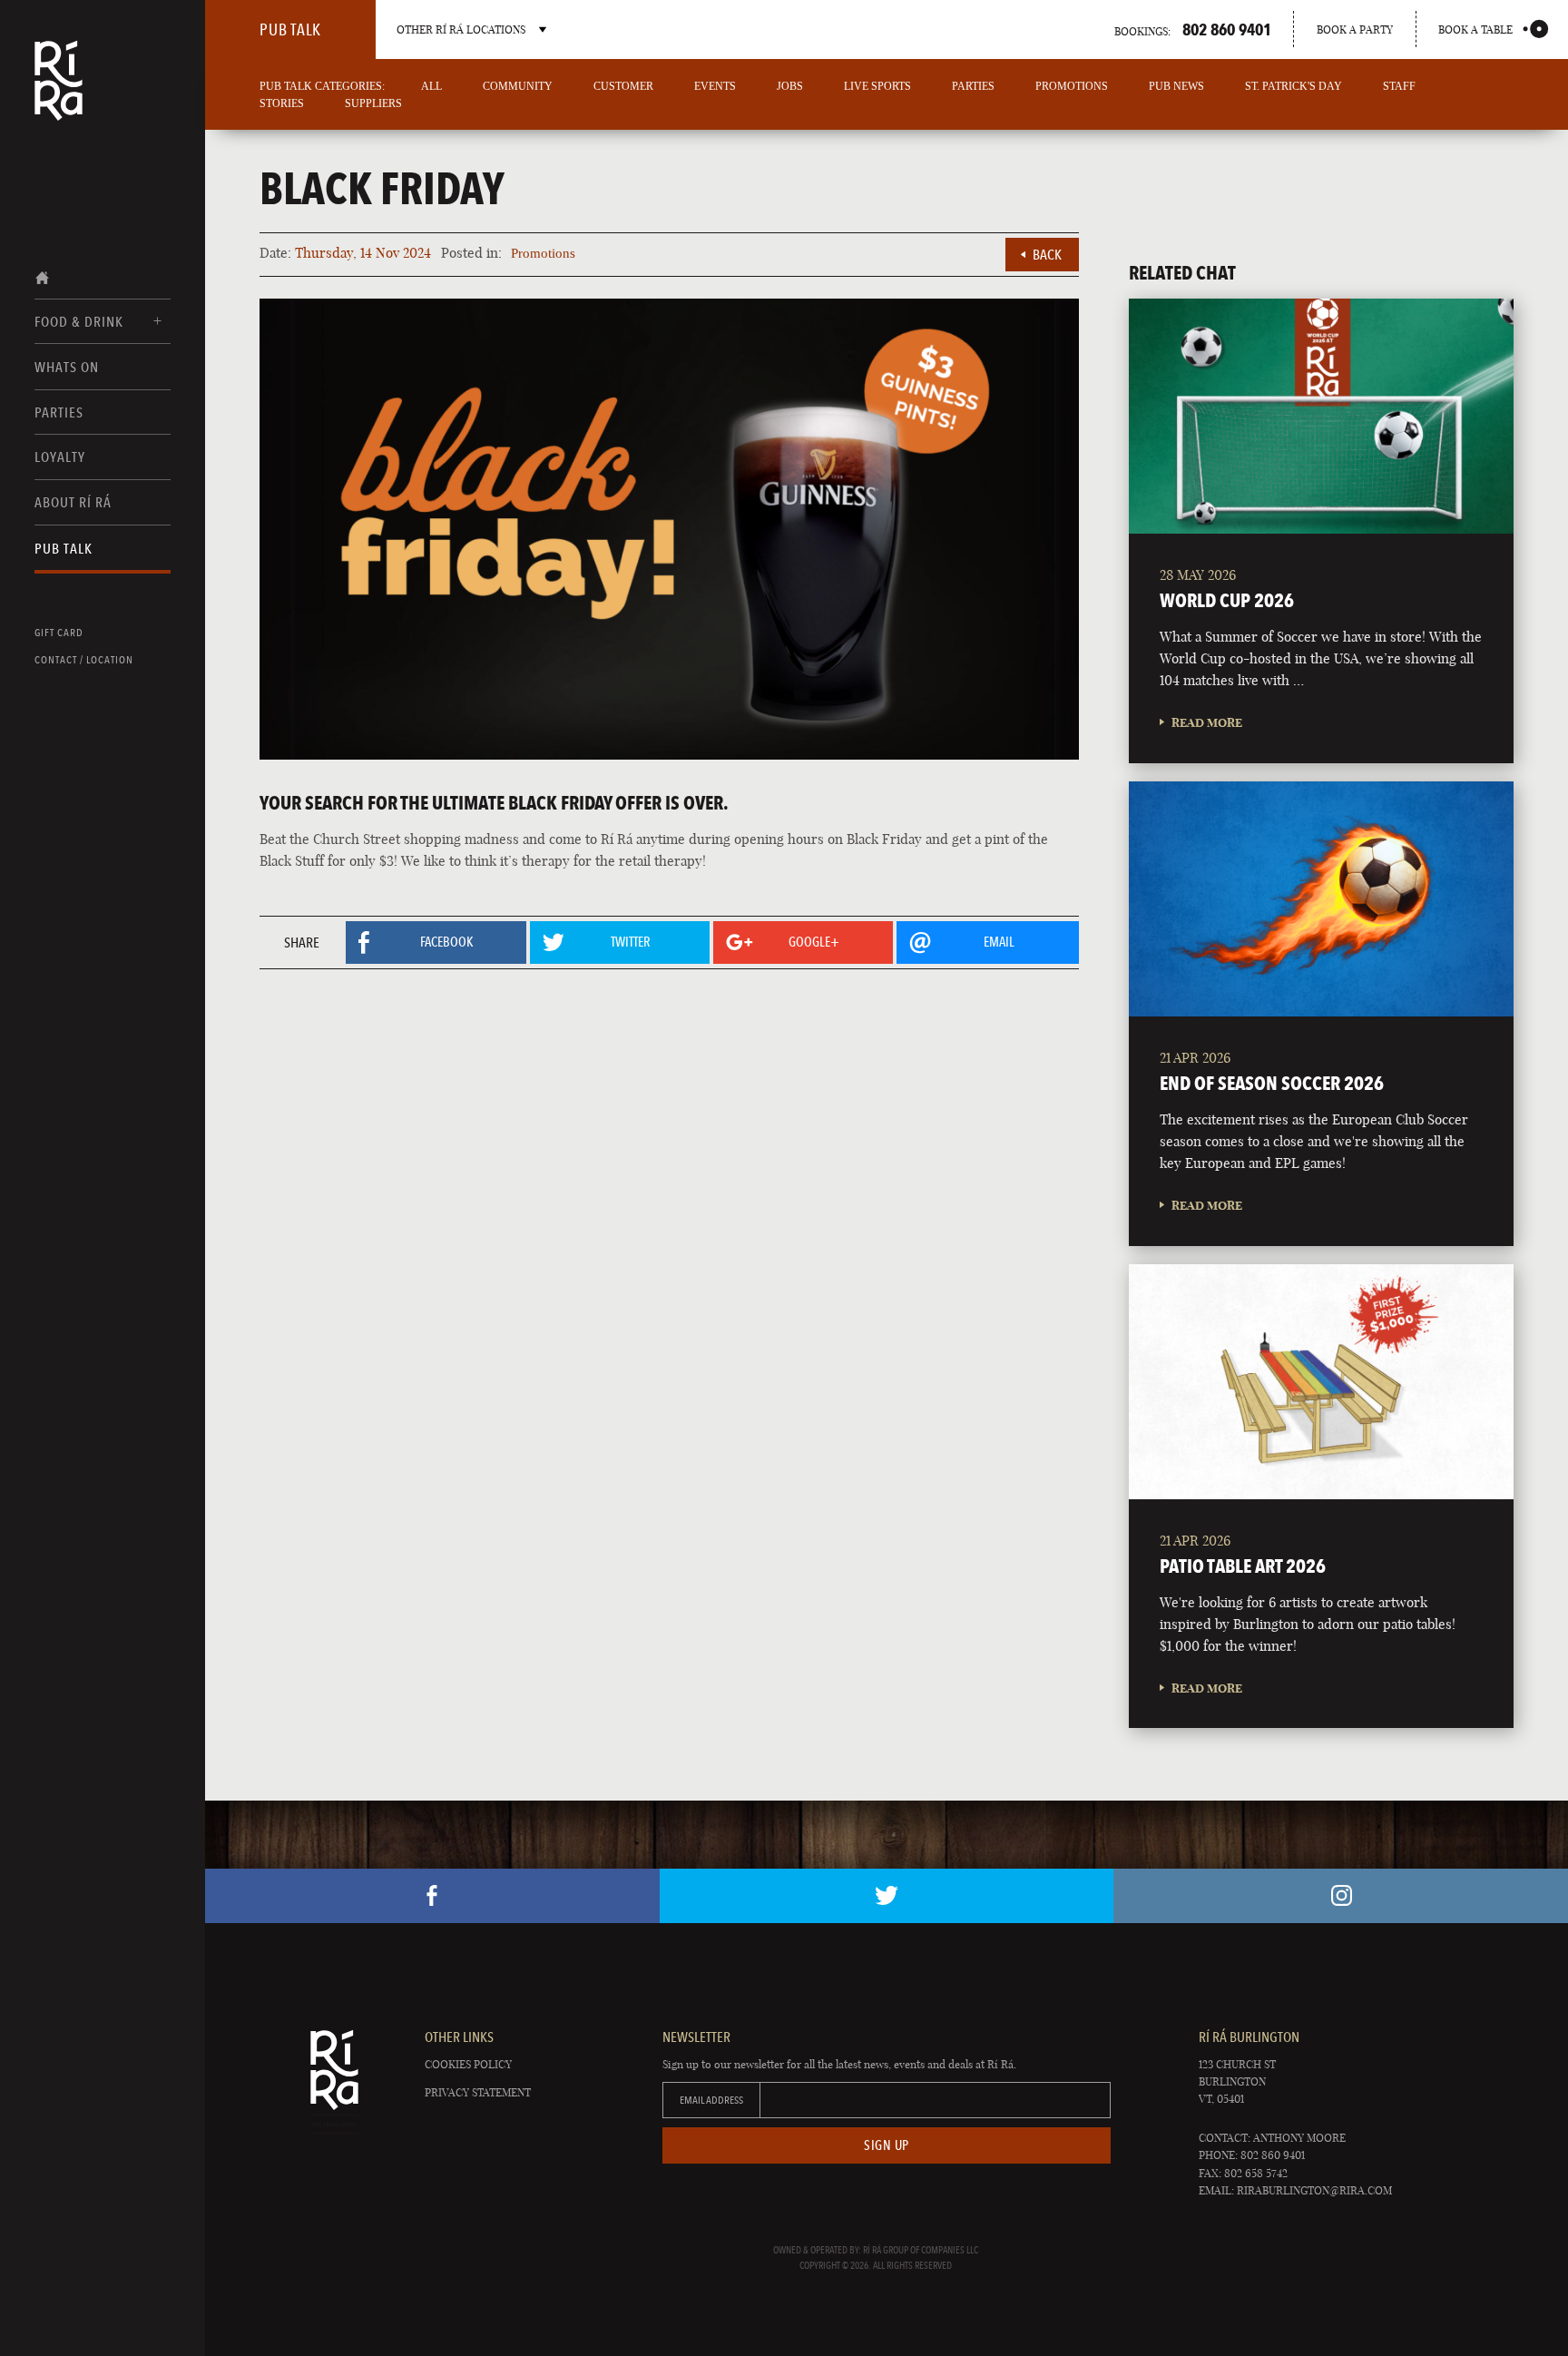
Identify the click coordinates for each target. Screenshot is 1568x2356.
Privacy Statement (478, 2092)
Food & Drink (79, 322)
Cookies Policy (468, 2064)
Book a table (1475, 29)
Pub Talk (64, 549)
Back (1047, 255)
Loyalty (60, 457)
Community (518, 86)
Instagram (1341, 1896)
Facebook (432, 1896)
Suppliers (373, 103)
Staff (1399, 86)
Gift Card (59, 633)
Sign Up (887, 2145)
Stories (282, 103)
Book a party (1355, 29)
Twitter (887, 1896)
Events (715, 86)
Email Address (711, 2100)
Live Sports (877, 86)
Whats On (67, 367)
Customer (623, 86)
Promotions (1072, 86)
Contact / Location (84, 660)
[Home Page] (59, 93)
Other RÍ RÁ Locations (461, 29)
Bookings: (1193, 29)
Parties (59, 412)
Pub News (1176, 86)
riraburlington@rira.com (1314, 2190)
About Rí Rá (73, 502)
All (431, 86)
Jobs (790, 86)
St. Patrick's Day (1294, 86)
